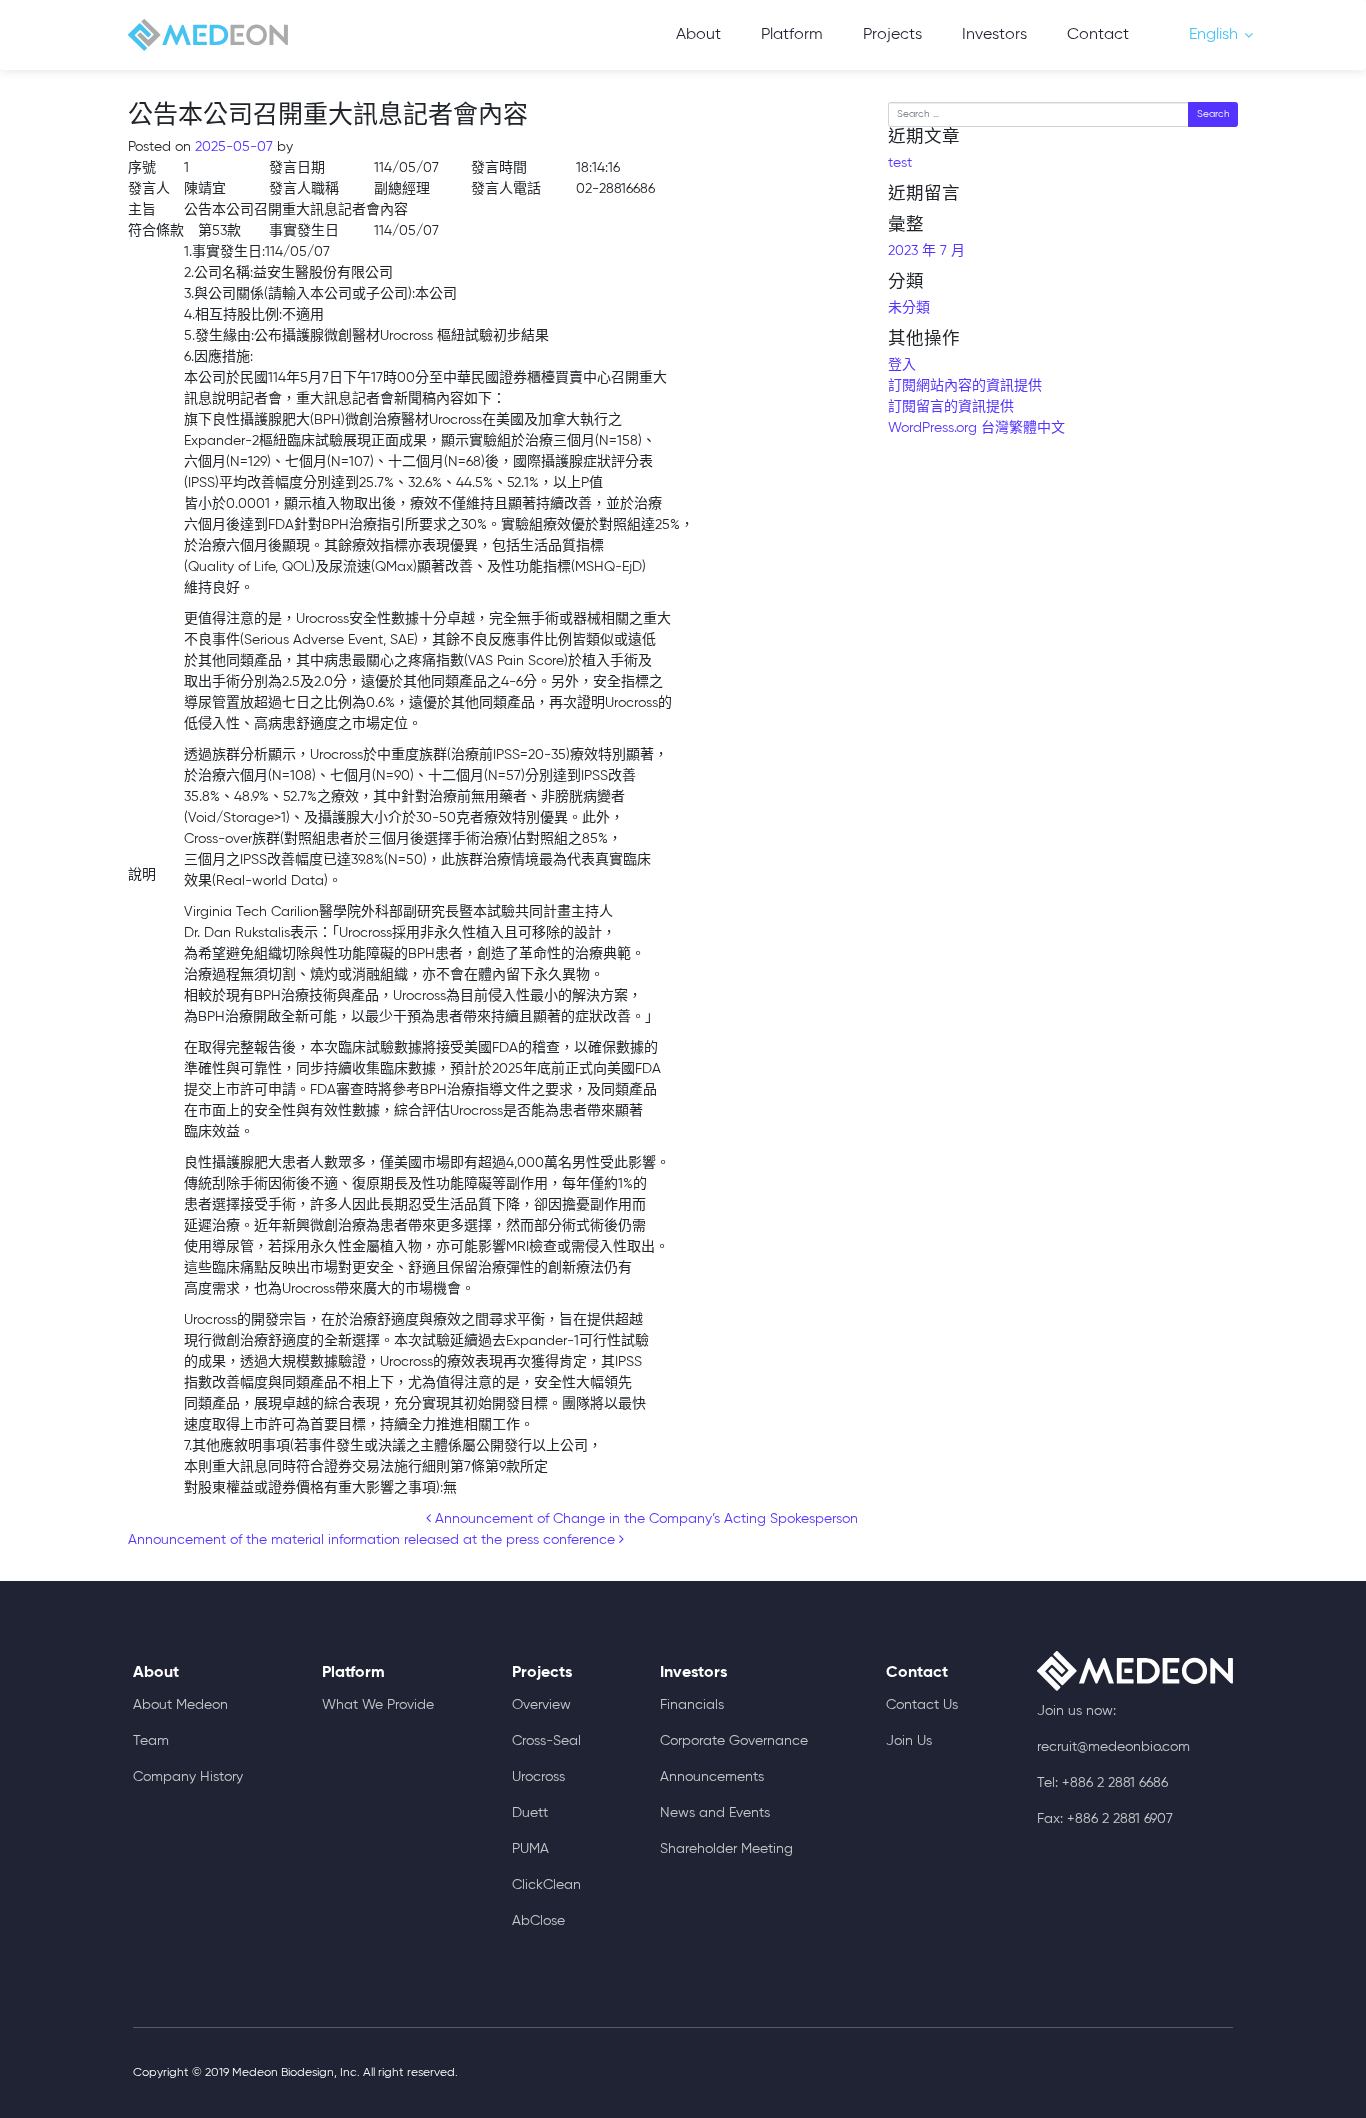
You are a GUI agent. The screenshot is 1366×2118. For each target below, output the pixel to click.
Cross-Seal (546, 1741)
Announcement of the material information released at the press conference (373, 1540)
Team (151, 1741)
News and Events (715, 1813)
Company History (188, 1777)
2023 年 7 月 (926, 251)
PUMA (530, 1849)
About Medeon (180, 1705)
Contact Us (922, 1705)
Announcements (712, 1777)
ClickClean (546, 1885)
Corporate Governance (734, 1741)
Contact (1098, 35)
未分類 (909, 308)
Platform (792, 35)
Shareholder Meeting (726, 1849)
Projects (892, 35)
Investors (994, 35)
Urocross (538, 1777)
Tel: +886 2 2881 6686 (1102, 1783)
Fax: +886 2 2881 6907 (1105, 1819)
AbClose (538, 1921)
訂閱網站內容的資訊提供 (965, 386)
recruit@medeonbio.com (1113, 1747)
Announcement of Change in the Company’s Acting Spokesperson (644, 1519)
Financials (692, 1705)
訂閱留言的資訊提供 (951, 407)
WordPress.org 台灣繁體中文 (976, 428)
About (698, 35)
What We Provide (378, 1705)
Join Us (909, 1741)
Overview (541, 1705)
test (900, 163)
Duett (530, 1813)
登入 (902, 365)
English (1213, 35)
